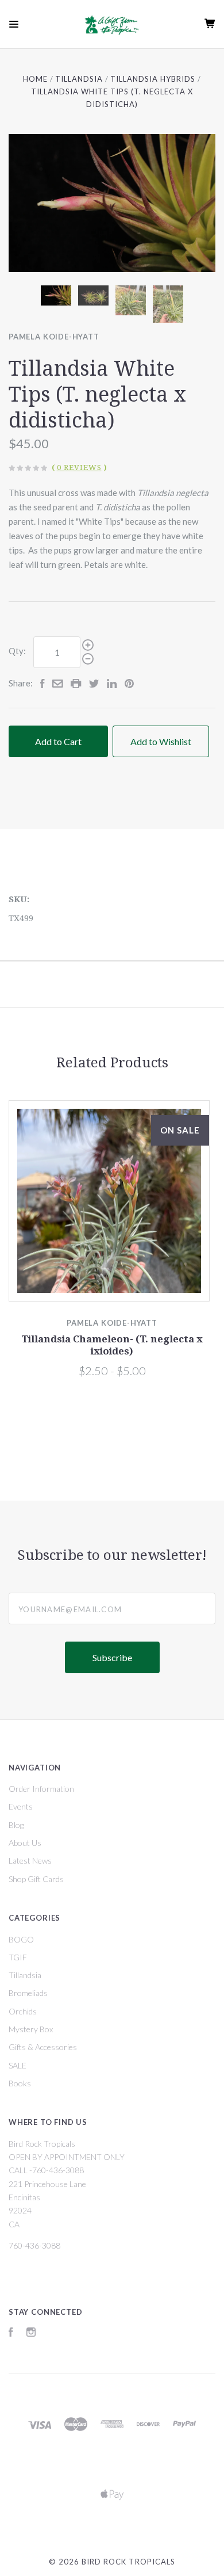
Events (21, 1806)
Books (20, 2083)
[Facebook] (11, 2333)
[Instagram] (31, 2333)
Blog (16, 1825)
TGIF (18, 1957)
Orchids (23, 2011)
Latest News (30, 1861)
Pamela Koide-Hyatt (54, 337)
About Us (25, 1843)
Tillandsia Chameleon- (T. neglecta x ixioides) (112, 1345)
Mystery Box (31, 2029)
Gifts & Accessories (43, 2047)
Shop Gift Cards (36, 1879)
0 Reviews (79, 468)
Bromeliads (28, 1993)
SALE (18, 2065)
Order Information (41, 1789)
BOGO (21, 1939)
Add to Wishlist (161, 741)
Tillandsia (25, 1975)
